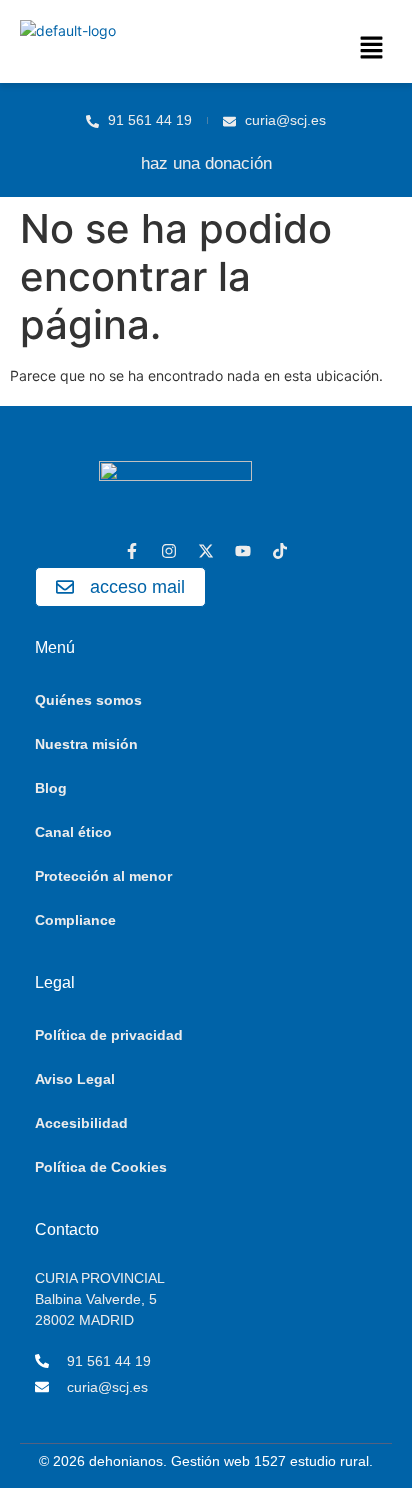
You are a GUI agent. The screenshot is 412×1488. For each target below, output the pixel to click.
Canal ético (73, 832)
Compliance (75, 920)
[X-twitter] (206, 551)
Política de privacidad (109, 1035)
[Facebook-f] (132, 551)
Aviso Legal (75, 1079)
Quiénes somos (88, 700)
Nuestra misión (86, 744)
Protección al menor (103, 876)
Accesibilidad (81, 1123)
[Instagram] (169, 551)
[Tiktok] (280, 551)
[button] (372, 48)
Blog (51, 788)
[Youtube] (243, 551)
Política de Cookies (101, 1167)
